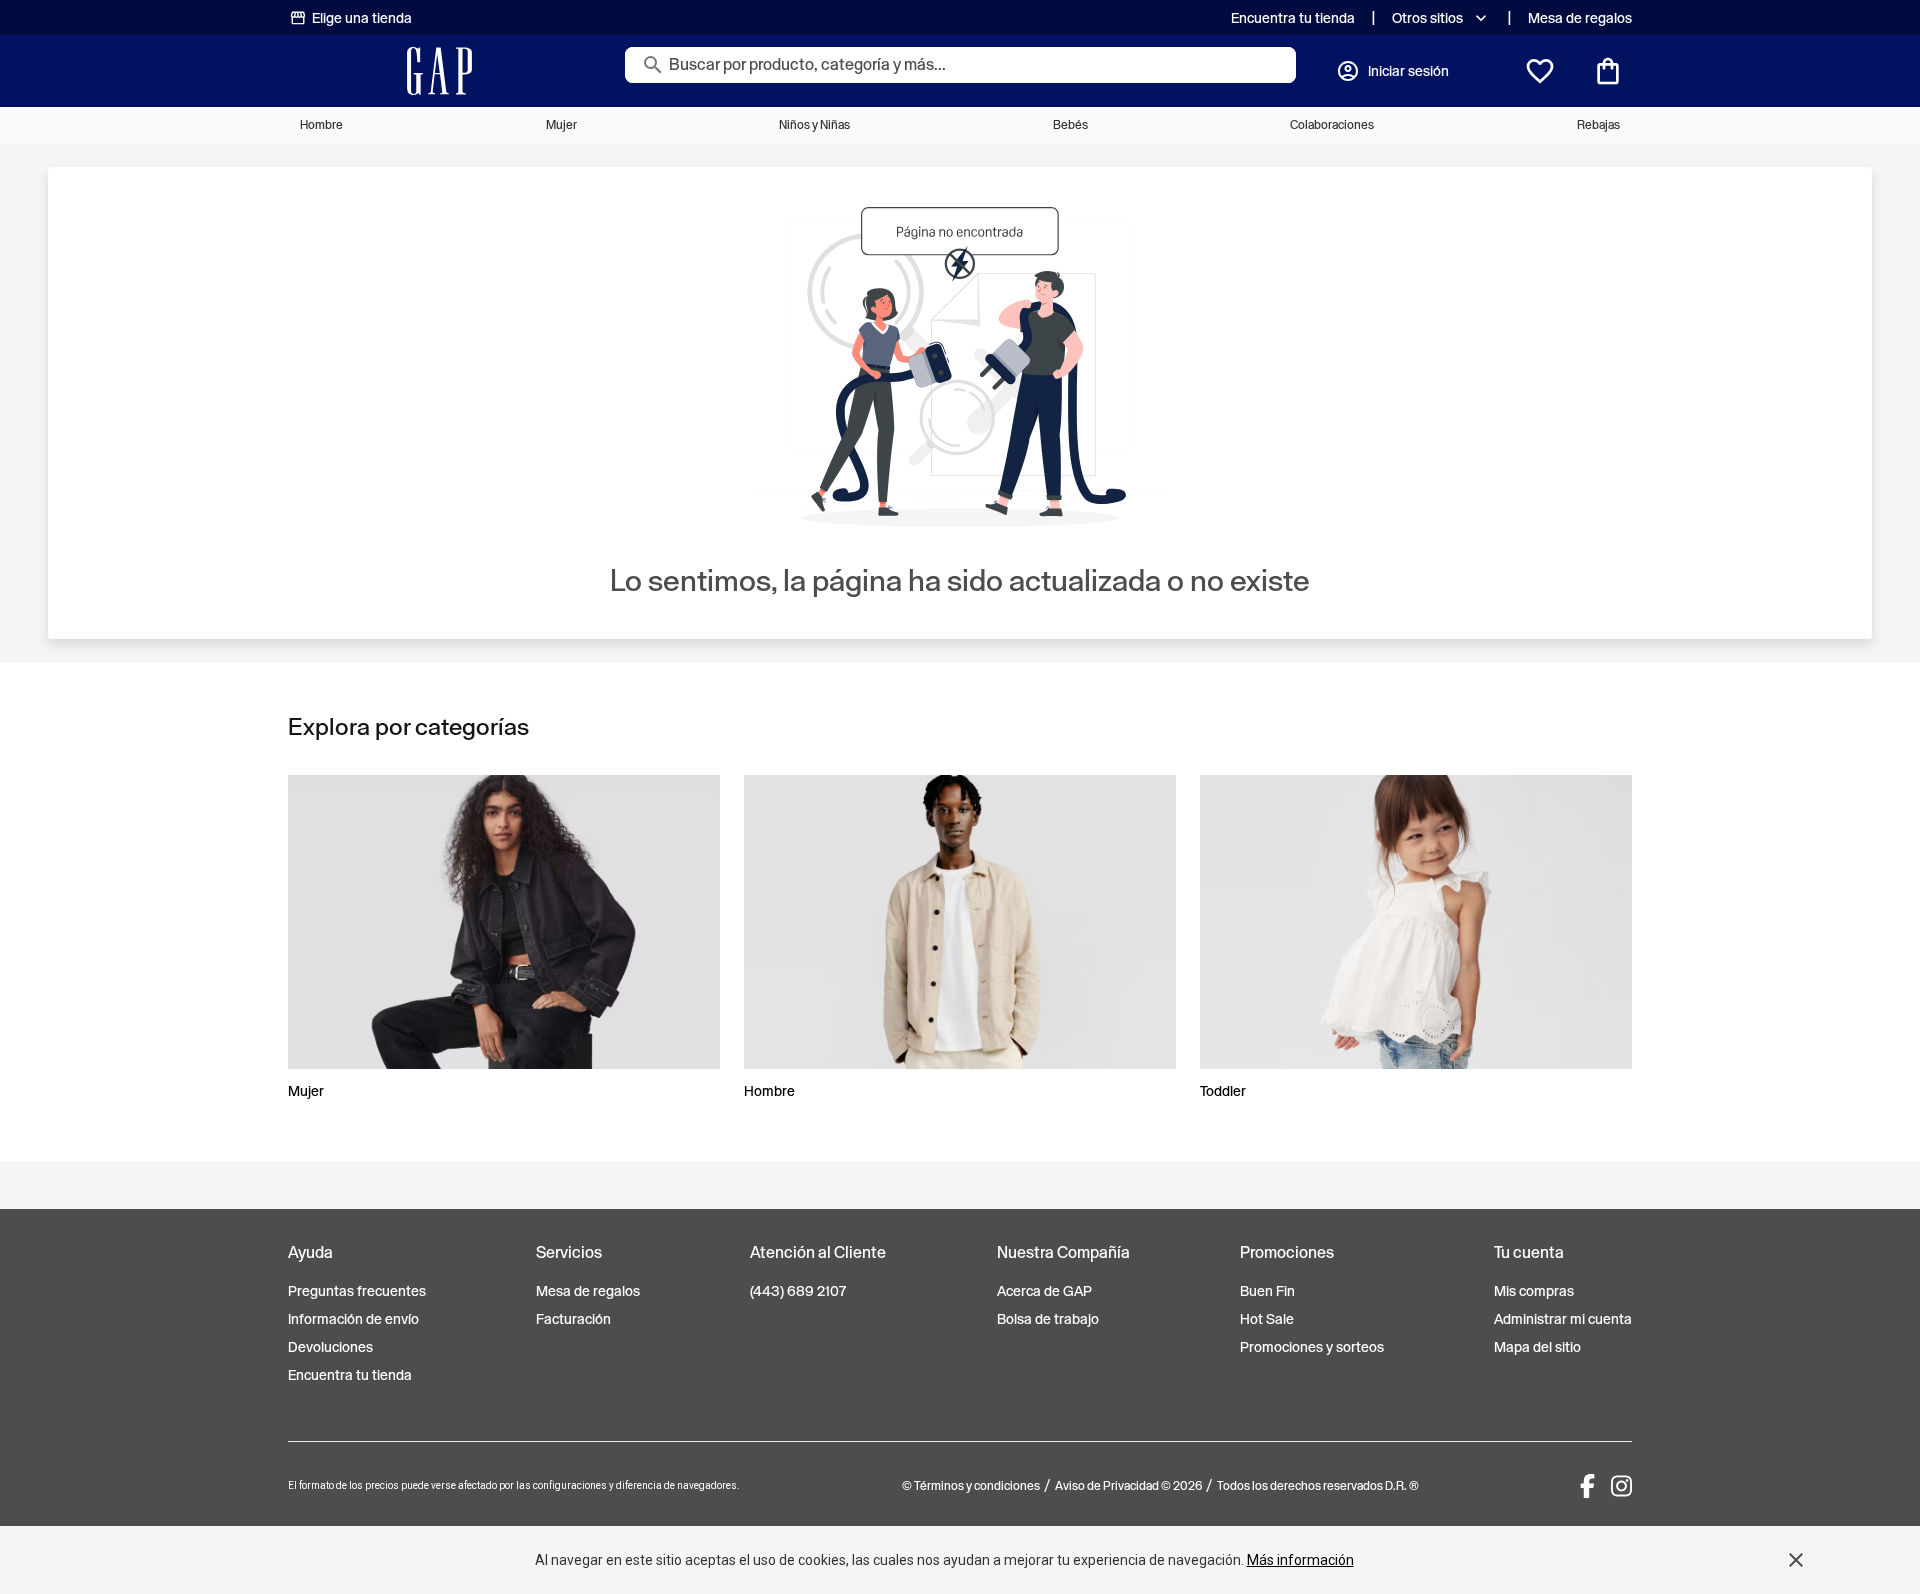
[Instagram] (1621, 1486)
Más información (1300, 1560)
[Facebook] (1587, 1486)
